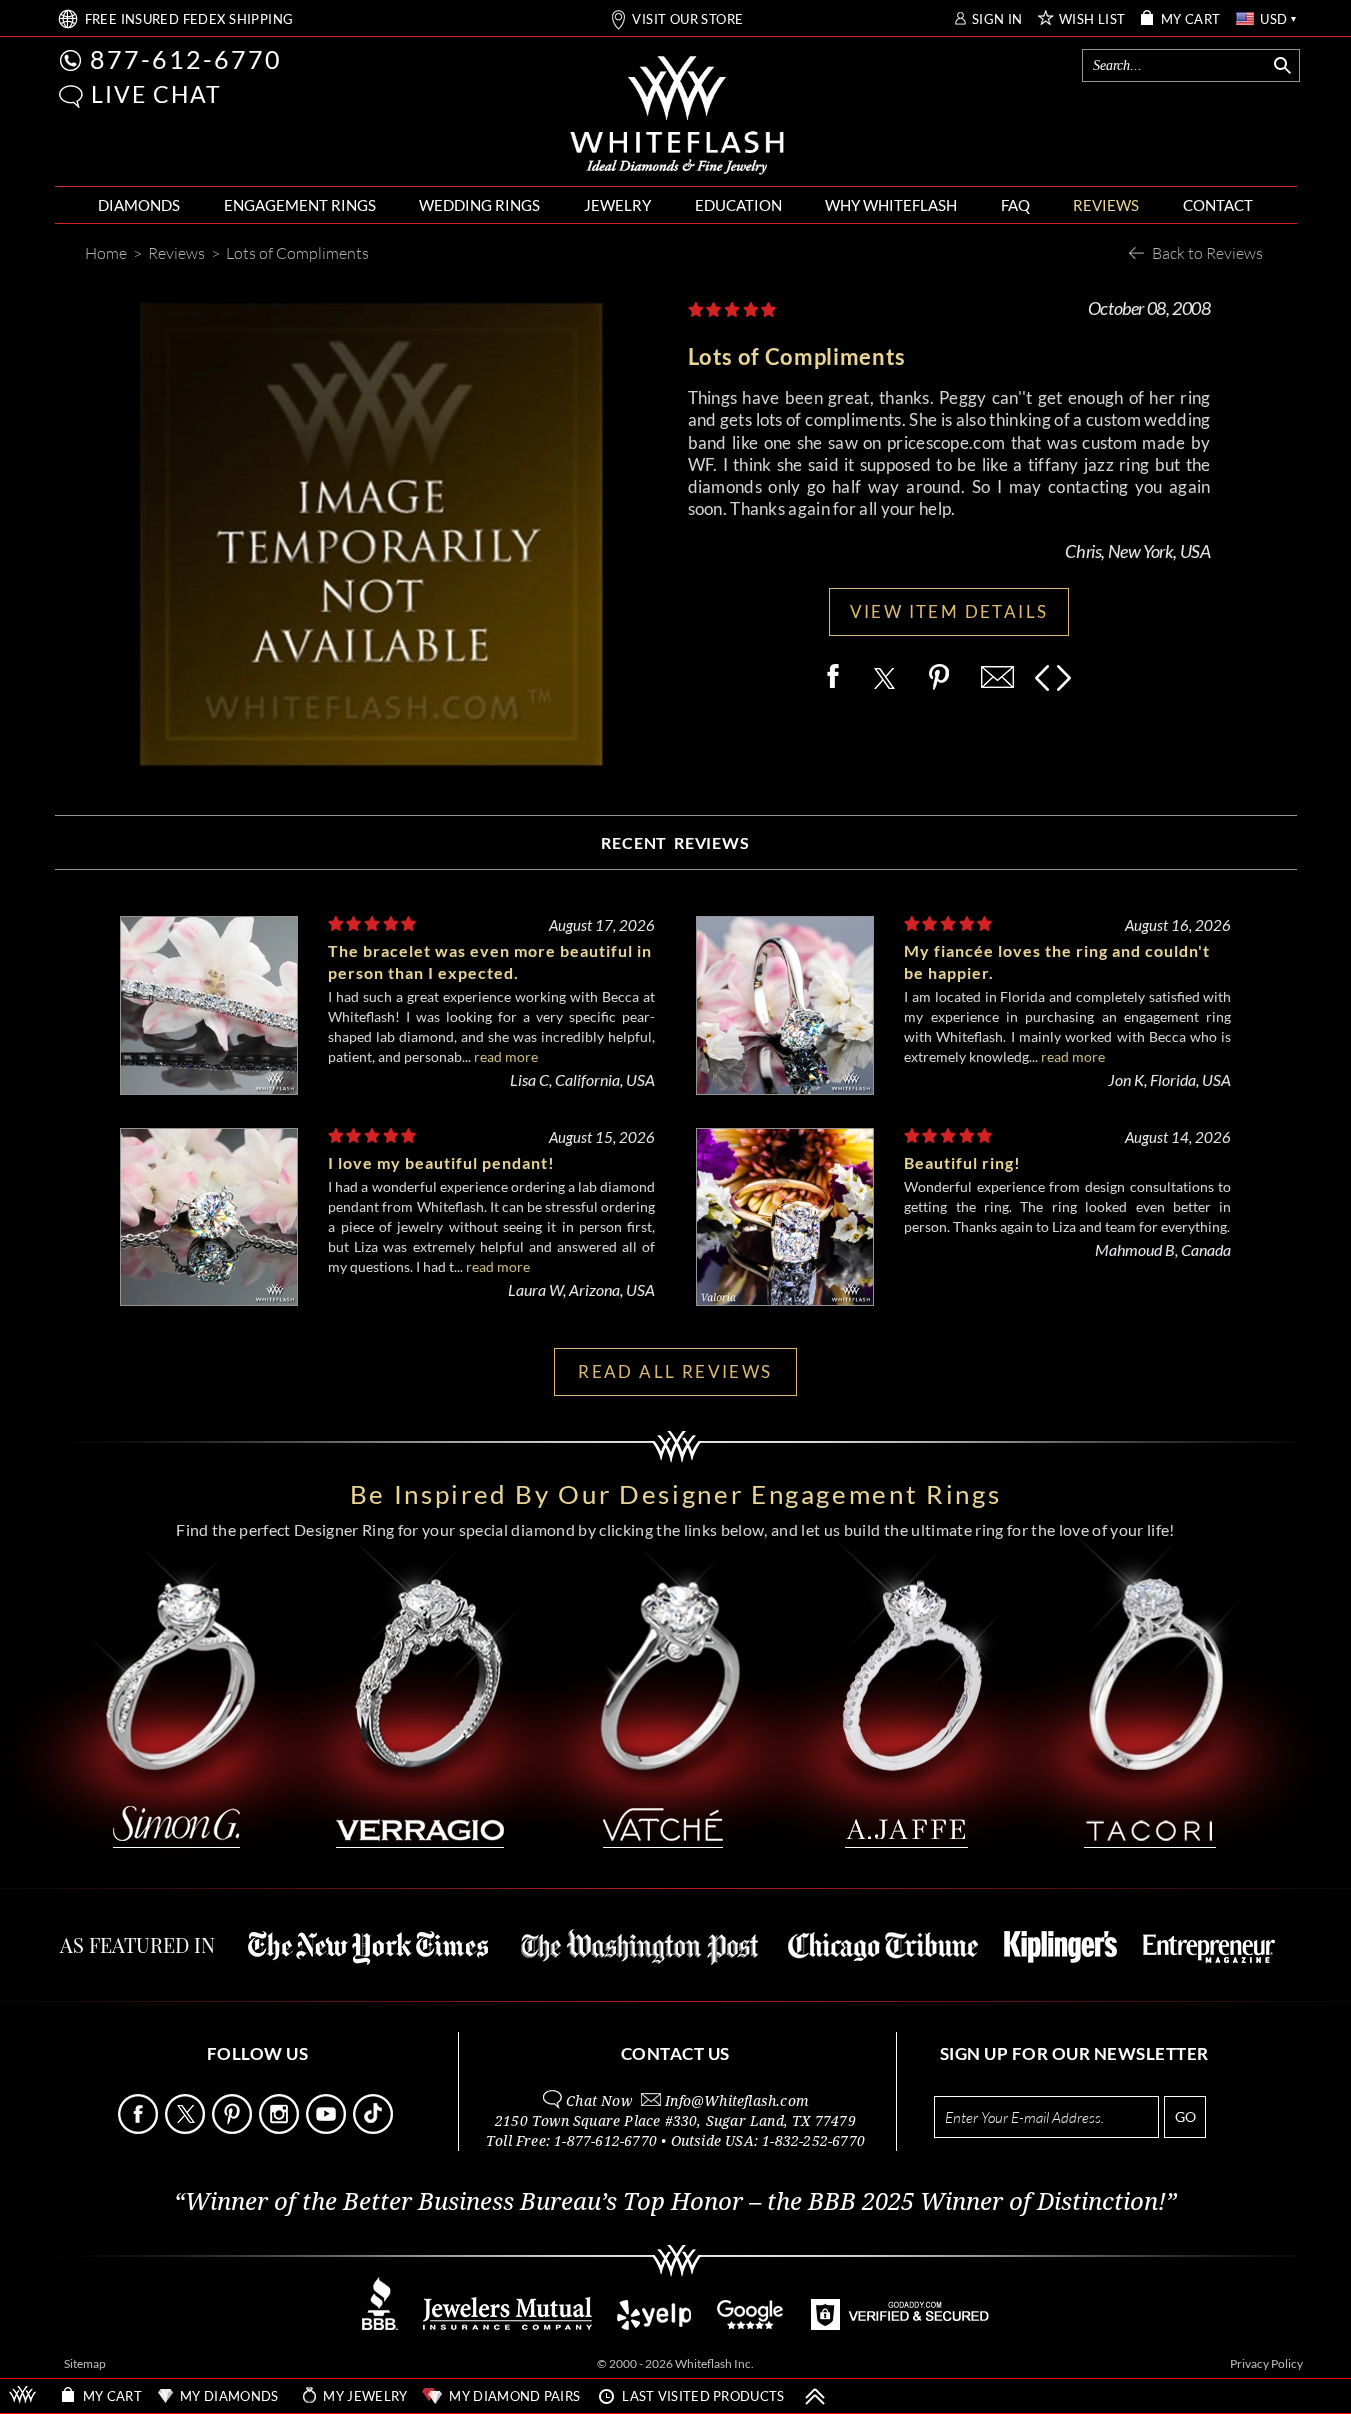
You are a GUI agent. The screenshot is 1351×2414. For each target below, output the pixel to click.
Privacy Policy (1266, 2363)
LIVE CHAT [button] (156, 94)
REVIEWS (1106, 205)
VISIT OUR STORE (687, 19)
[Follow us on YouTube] (328, 2128)
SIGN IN (997, 19)
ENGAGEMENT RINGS (300, 205)
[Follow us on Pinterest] (234, 2128)
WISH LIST (1092, 19)
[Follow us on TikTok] (375, 2128)
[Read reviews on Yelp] (654, 2324)
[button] (71, 96)
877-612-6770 (186, 59)
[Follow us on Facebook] (140, 2128)
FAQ (1015, 205)
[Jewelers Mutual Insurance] (507, 2324)
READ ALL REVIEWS (675, 1371)
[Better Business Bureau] (380, 2324)
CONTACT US (675, 2053)
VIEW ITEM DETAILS (949, 611)
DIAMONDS (139, 205)
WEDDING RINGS (479, 205)
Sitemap (85, 2363)
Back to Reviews (1207, 252)
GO (1185, 2116)
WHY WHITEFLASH (891, 205)
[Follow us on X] (187, 2128)
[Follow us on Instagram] (281, 2128)
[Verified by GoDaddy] (900, 2324)
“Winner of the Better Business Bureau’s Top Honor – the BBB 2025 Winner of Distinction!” (675, 2202)
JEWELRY (617, 205)
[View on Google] (751, 2324)
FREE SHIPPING (189, 19)
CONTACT (1218, 205)
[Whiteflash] (677, 116)
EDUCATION (738, 205)
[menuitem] (139, 205)
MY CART (1191, 19)
